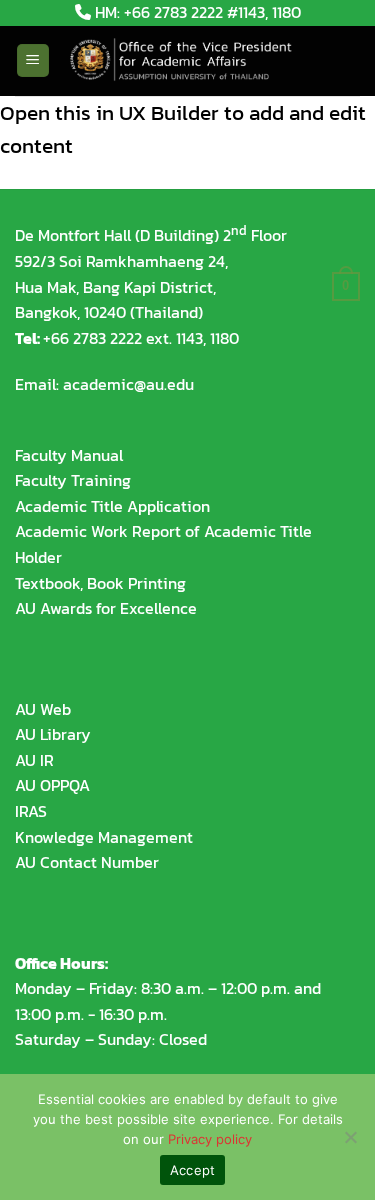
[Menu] (33, 60)
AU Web (43, 709)
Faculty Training (73, 480)
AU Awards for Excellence (106, 608)
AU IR (34, 760)
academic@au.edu (128, 384)
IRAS (31, 811)
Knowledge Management (104, 837)
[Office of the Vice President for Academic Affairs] (191, 61)
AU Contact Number (87, 862)
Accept (193, 1170)
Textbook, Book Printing (100, 583)
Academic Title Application (112, 506)
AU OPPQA (52, 785)
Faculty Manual (69, 455)
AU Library (53, 734)
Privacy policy (210, 1139)
